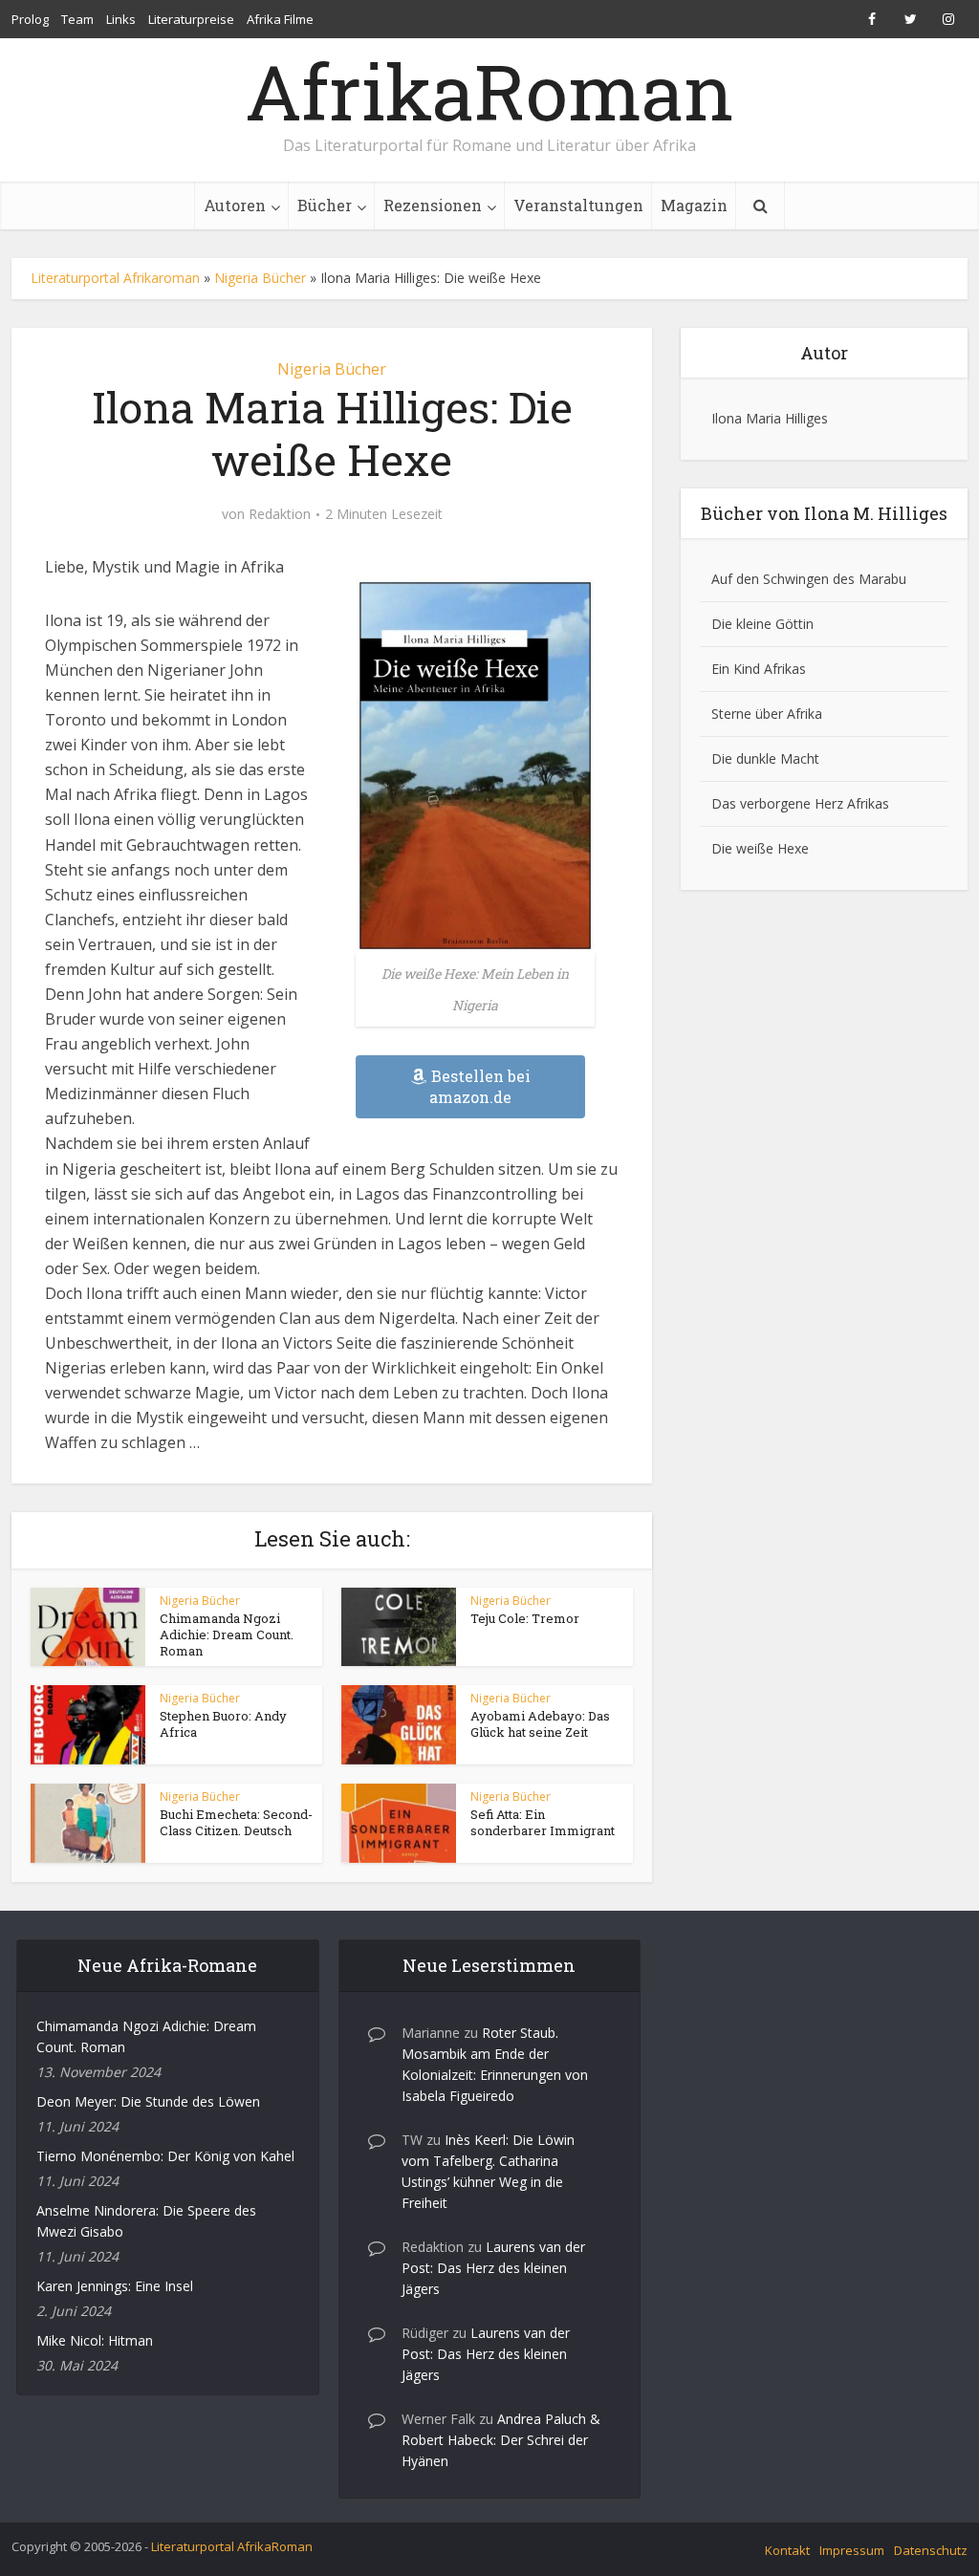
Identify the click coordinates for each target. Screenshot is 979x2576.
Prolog (30, 19)
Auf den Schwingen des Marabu (809, 579)
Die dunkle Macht (765, 758)
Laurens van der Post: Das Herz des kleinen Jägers (493, 2268)
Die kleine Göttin (762, 624)
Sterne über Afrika (767, 714)
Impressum (852, 2550)
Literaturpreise (191, 19)
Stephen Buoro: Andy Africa (223, 1724)
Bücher (325, 205)
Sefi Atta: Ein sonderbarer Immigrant (543, 1822)
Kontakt (787, 2550)
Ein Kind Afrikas (759, 669)
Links (121, 19)
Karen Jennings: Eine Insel (115, 2286)
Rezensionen (433, 205)
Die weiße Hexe (760, 848)
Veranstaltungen (578, 205)
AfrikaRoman (489, 91)
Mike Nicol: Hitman (95, 2340)
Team (77, 19)
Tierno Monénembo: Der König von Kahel (165, 2156)
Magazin (694, 205)
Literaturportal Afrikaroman (115, 278)
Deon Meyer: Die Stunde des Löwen (148, 2101)
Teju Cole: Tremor (525, 1618)
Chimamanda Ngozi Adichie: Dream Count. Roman (227, 1634)
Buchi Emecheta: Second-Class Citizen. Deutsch (236, 1822)
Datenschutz (931, 2550)
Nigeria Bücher (260, 278)
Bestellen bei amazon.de (480, 1086)
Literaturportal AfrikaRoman (232, 2546)
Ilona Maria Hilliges (770, 418)
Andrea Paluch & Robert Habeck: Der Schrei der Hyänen (501, 2440)
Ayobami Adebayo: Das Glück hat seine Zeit (540, 1724)
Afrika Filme (280, 19)
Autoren (235, 205)
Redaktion (280, 514)
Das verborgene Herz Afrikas (800, 803)
